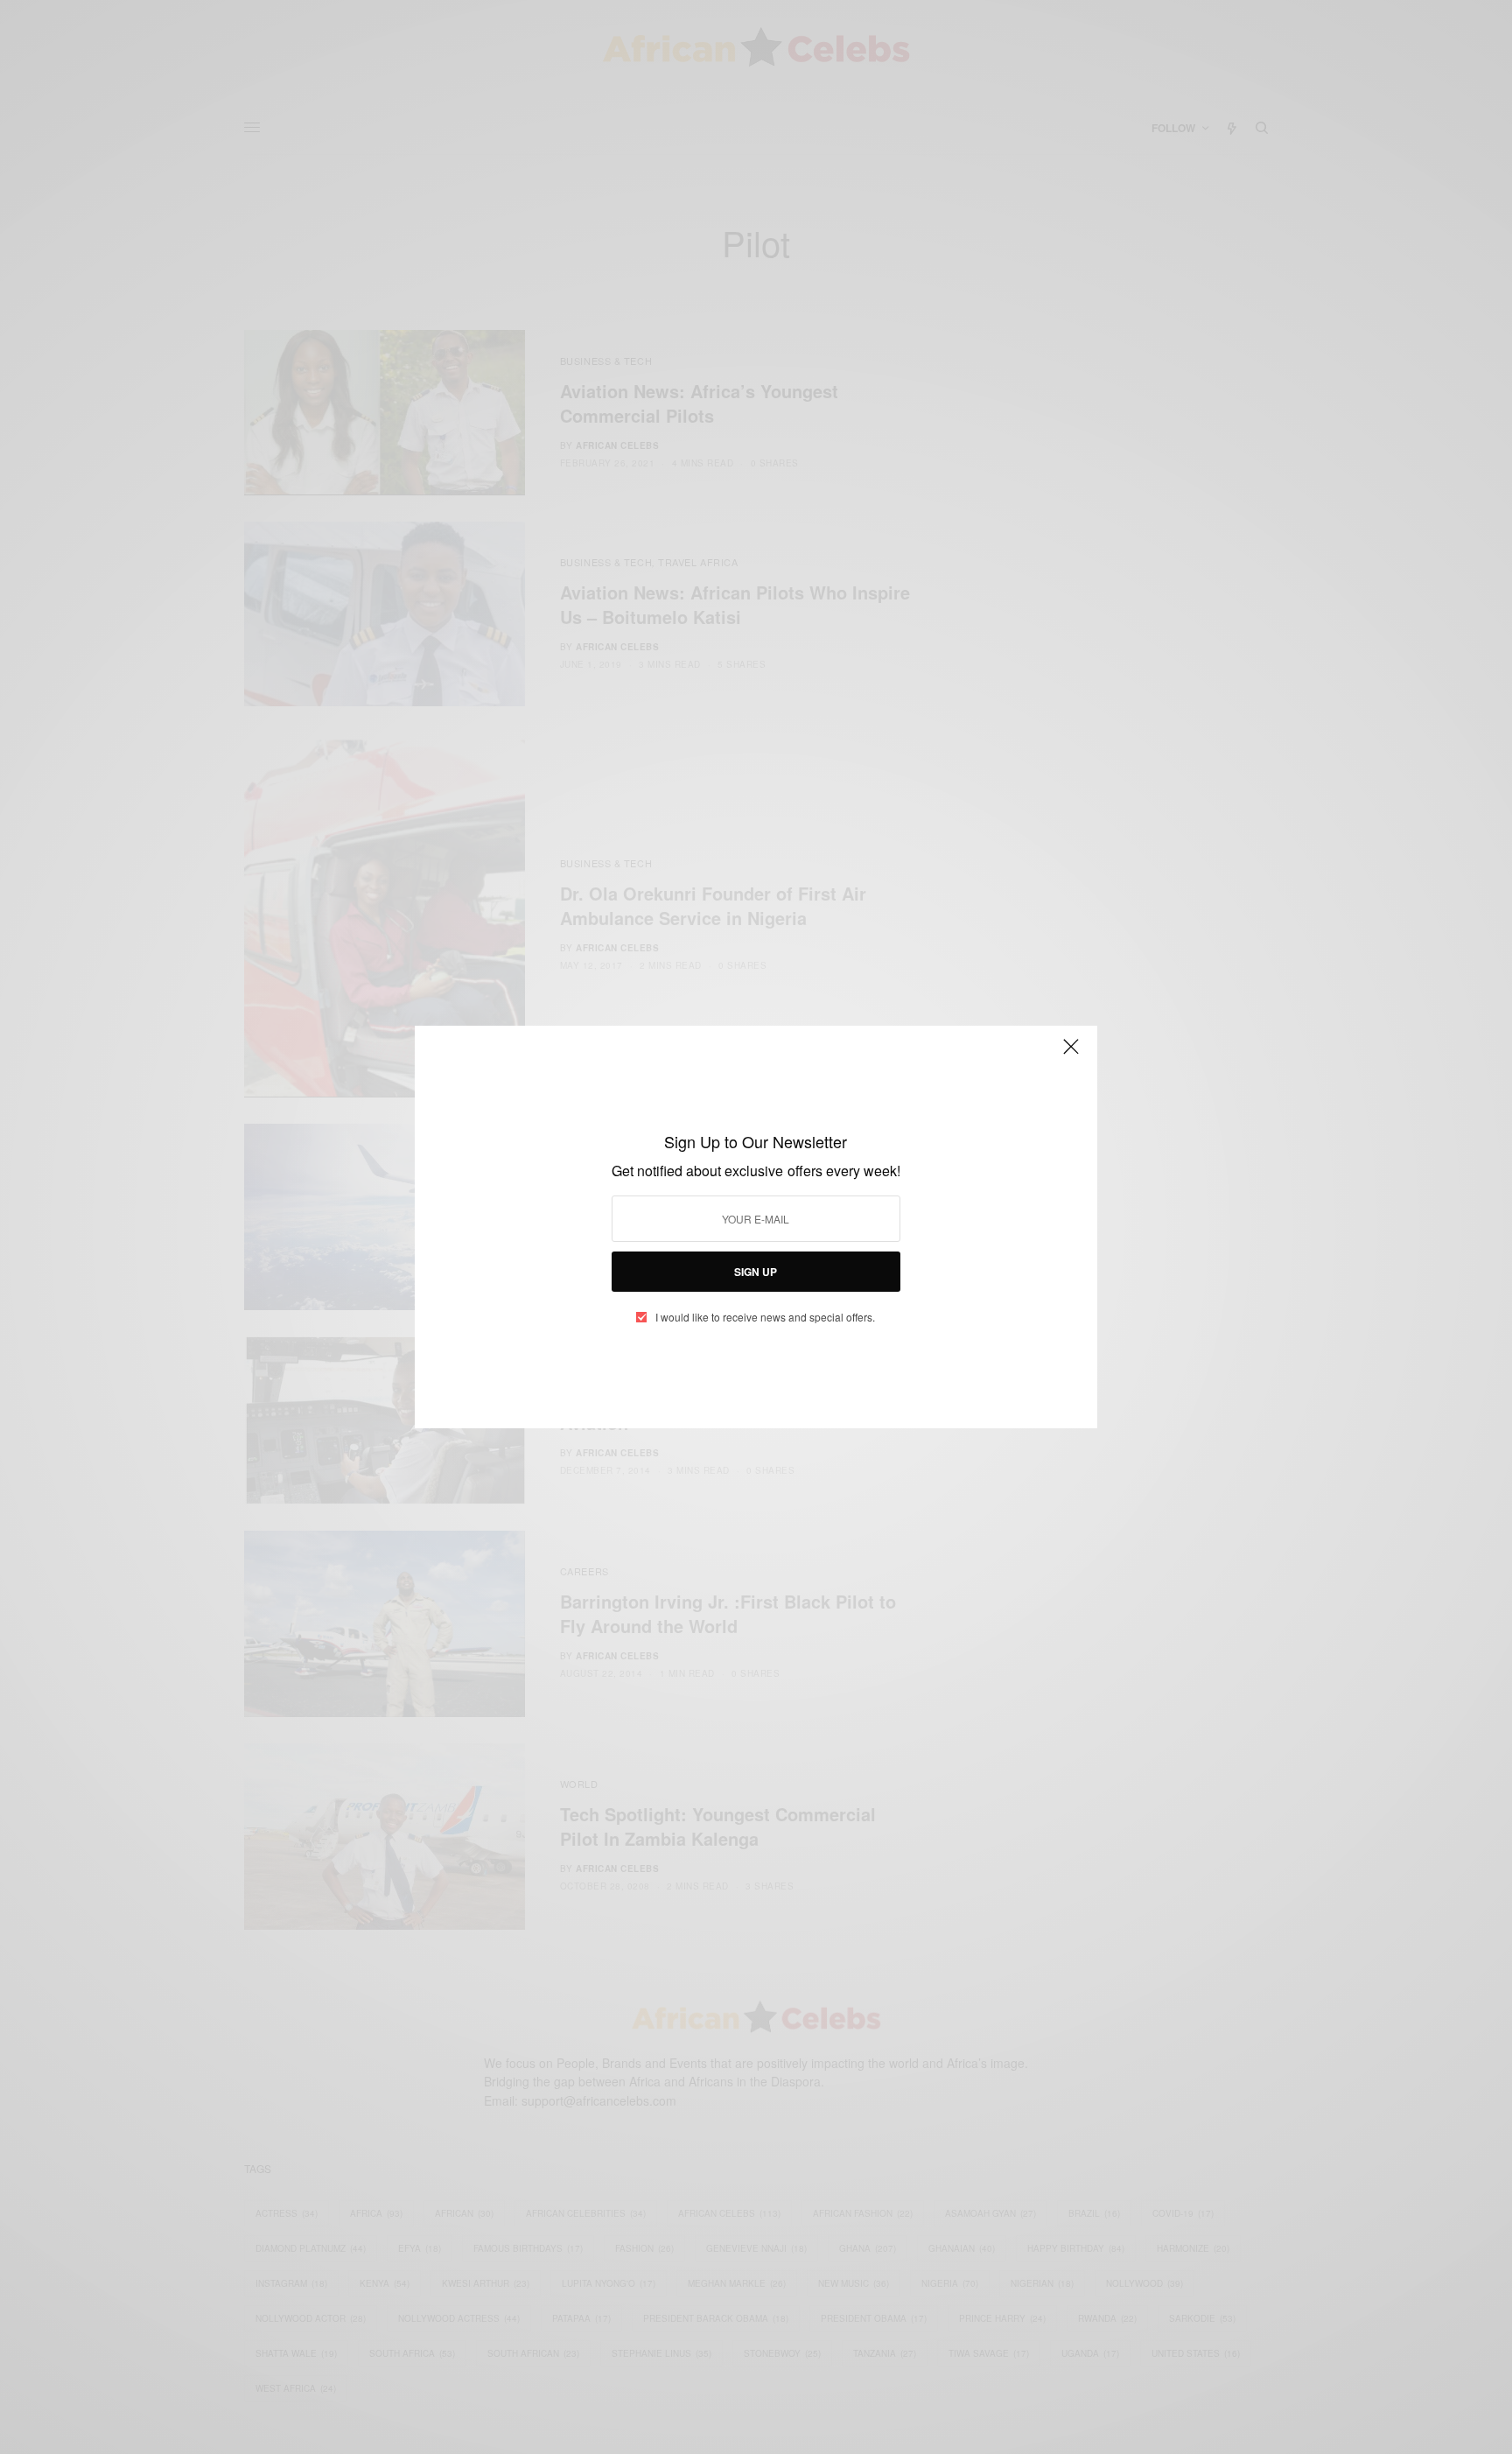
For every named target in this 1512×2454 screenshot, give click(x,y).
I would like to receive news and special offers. (765, 1317)
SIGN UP (756, 1272)
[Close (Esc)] (1071, 1054)
